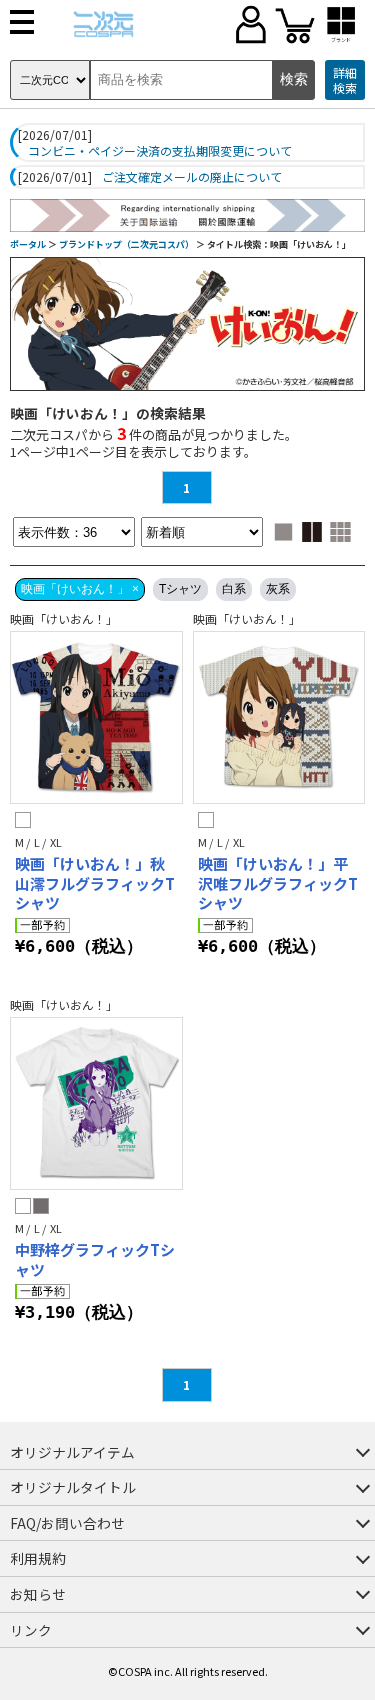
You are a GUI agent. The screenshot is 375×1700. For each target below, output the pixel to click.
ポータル (28, 244)
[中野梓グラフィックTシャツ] (96, 1103)
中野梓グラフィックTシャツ (95, 1259)
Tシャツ (180, 589)
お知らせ (38, 1594)
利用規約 (38, 1558)
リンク (31, 1630)
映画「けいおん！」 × (80, 589)
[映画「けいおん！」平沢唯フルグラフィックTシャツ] (279, 717)
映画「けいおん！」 (64, 618)
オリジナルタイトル (73, 1487)
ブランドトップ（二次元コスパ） (126, 244)
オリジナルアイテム (72, 1452)
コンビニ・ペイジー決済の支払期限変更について (160, 151)
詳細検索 (345, 80)
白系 (234, 589)
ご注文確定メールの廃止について (192, 177)
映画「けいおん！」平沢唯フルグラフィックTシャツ (278, 883)
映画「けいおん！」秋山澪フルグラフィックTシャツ (95, 883)
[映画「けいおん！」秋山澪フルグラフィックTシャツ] (96, 717)
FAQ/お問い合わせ (67, 1523)
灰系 (278, 589)
